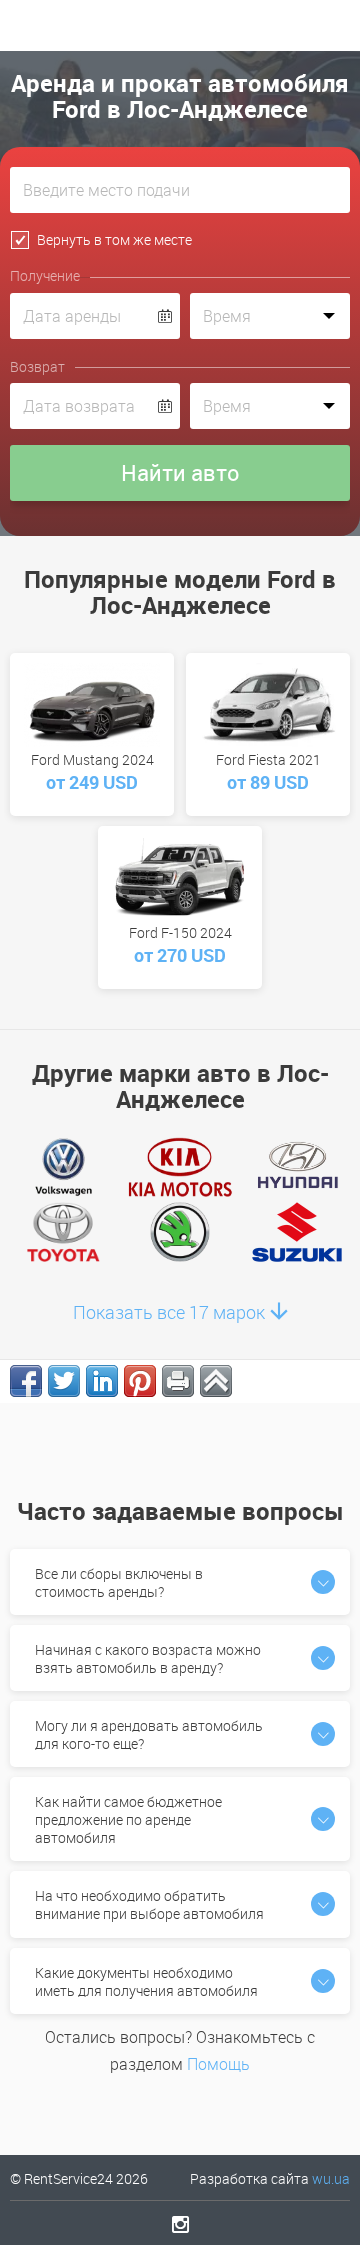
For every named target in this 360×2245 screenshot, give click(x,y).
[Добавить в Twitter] (64, 1381)
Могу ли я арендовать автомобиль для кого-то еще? (149, 1734)
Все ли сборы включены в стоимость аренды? (119, 1582)
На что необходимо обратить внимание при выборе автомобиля (149, 1904)
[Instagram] (180, 2224)
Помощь (218, 2064)
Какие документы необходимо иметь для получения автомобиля (146, 1981)
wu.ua (331, 2178)
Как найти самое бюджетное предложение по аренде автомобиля (128, 1819)
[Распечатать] (178, 1381)
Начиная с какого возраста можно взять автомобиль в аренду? (148, 1658)
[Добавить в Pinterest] (140, 1381)
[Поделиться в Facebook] (26, 1381)
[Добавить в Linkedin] (102, 1381)
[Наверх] (216, 1381)
